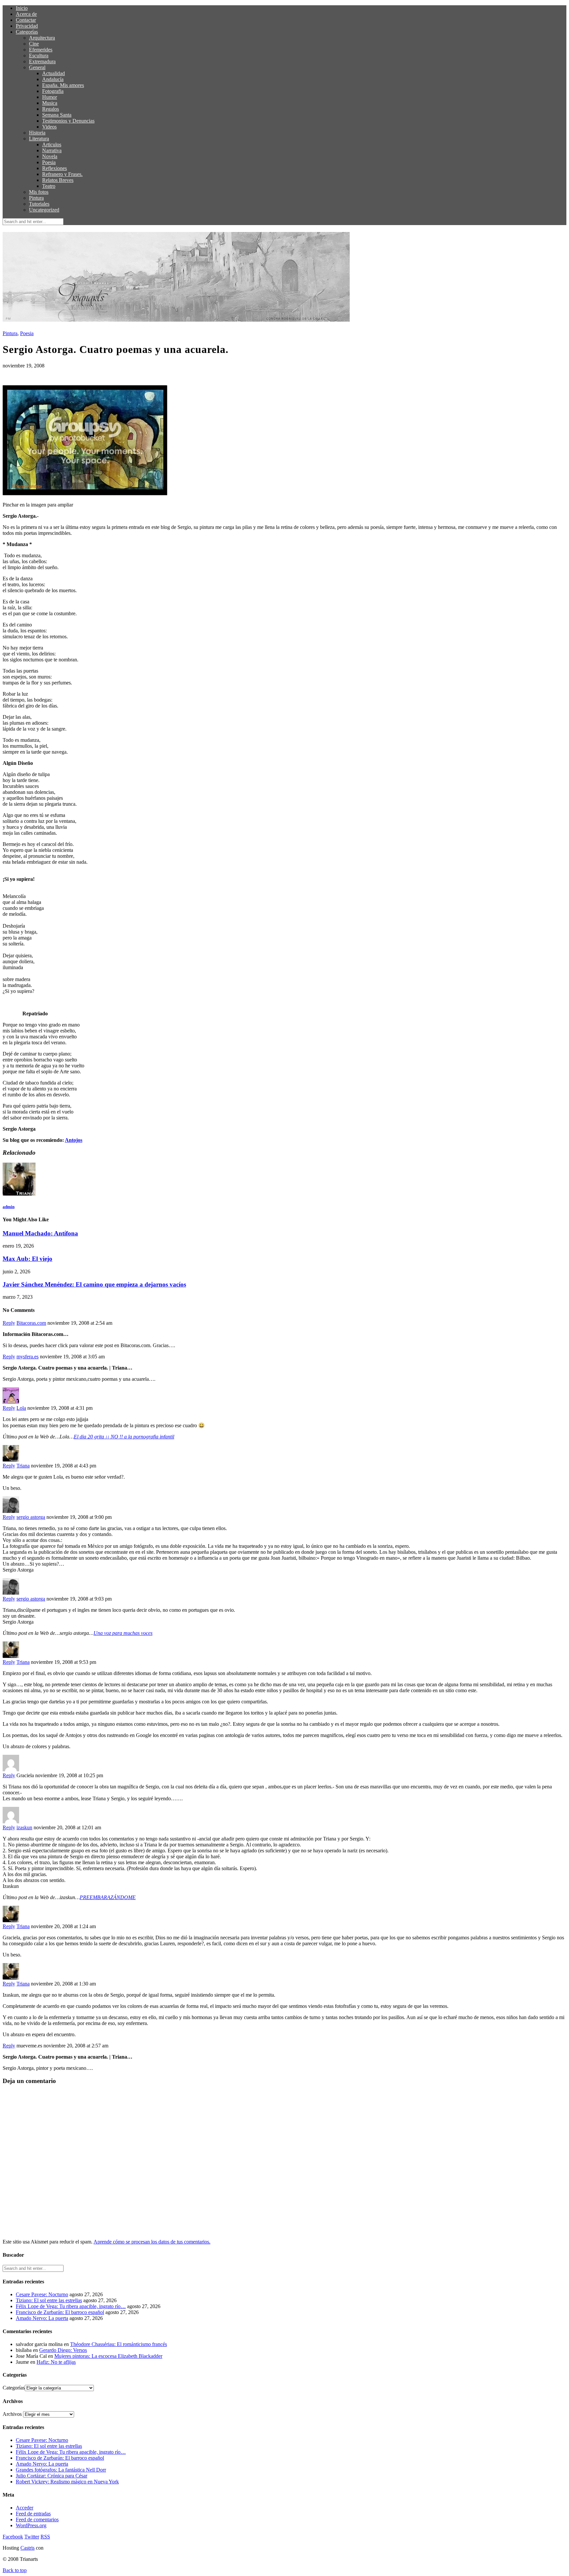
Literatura (39, 139)
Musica (50, 103)
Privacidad (27, 26)
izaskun (24, 1827)
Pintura (36, 198)
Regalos (51, 109)
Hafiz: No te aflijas (56, 2362)
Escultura (39, 56)
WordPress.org (31, 2525)
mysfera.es (27, 1357)
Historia (37, 133)
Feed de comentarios (37, 2519)
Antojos (74, 1140)
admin (9, 1207)
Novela (50, 156)
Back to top (15, 2570)
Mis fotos (39, 192)
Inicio (22, 8)
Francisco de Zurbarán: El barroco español (60, 2312)
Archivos (12, 2414)
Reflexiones (54, 168)
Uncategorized (44, 210)
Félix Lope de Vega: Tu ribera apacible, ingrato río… (71, 2306)
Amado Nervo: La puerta (42, 2318)
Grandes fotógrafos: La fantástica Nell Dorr (61, 2470)
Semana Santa (57, 115)
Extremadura (42, 61)
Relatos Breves (58, 180)
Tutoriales (39, 204)
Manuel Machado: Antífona (40, 1233)
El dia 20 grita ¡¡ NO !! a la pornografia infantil (124, 1437)
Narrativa (52, 150)
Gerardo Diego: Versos (63, 2350)
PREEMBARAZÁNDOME (108, 1897)
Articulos (52, 145)
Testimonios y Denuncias (68, 121)
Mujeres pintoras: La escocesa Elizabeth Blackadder (108, 2356)
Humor (50, 97)
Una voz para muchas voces (123, 1633)
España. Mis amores (63, 85)
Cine (34, 44)
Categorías (27, 32)
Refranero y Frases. (62, 174)
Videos (49, 127)
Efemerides (41, 50)
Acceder (25, 2508)
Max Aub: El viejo (27, 1259)
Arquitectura (42, 38)
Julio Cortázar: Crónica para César (52, 2476)
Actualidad (54, 73)
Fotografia (53, 91)
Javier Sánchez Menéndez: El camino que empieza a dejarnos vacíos (94, 1284)
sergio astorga (31, 1517)
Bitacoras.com (31, 1323)
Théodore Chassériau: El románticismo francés (119, 2344)
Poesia (49, 162)
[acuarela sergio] (85, 493)
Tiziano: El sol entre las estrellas (49, 2300)
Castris (27, 2548)
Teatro (49, 186)
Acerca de (26, 14)
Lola (21, 1408)
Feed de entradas (33, 2514)
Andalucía (53, 79)
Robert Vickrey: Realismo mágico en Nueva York (67, 2482)
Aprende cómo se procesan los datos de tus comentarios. (152, 2242)
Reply (9, 1323)
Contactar (26, 20)
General (37, 67)
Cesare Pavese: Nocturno (42, 2294)
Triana (23, 1466)
